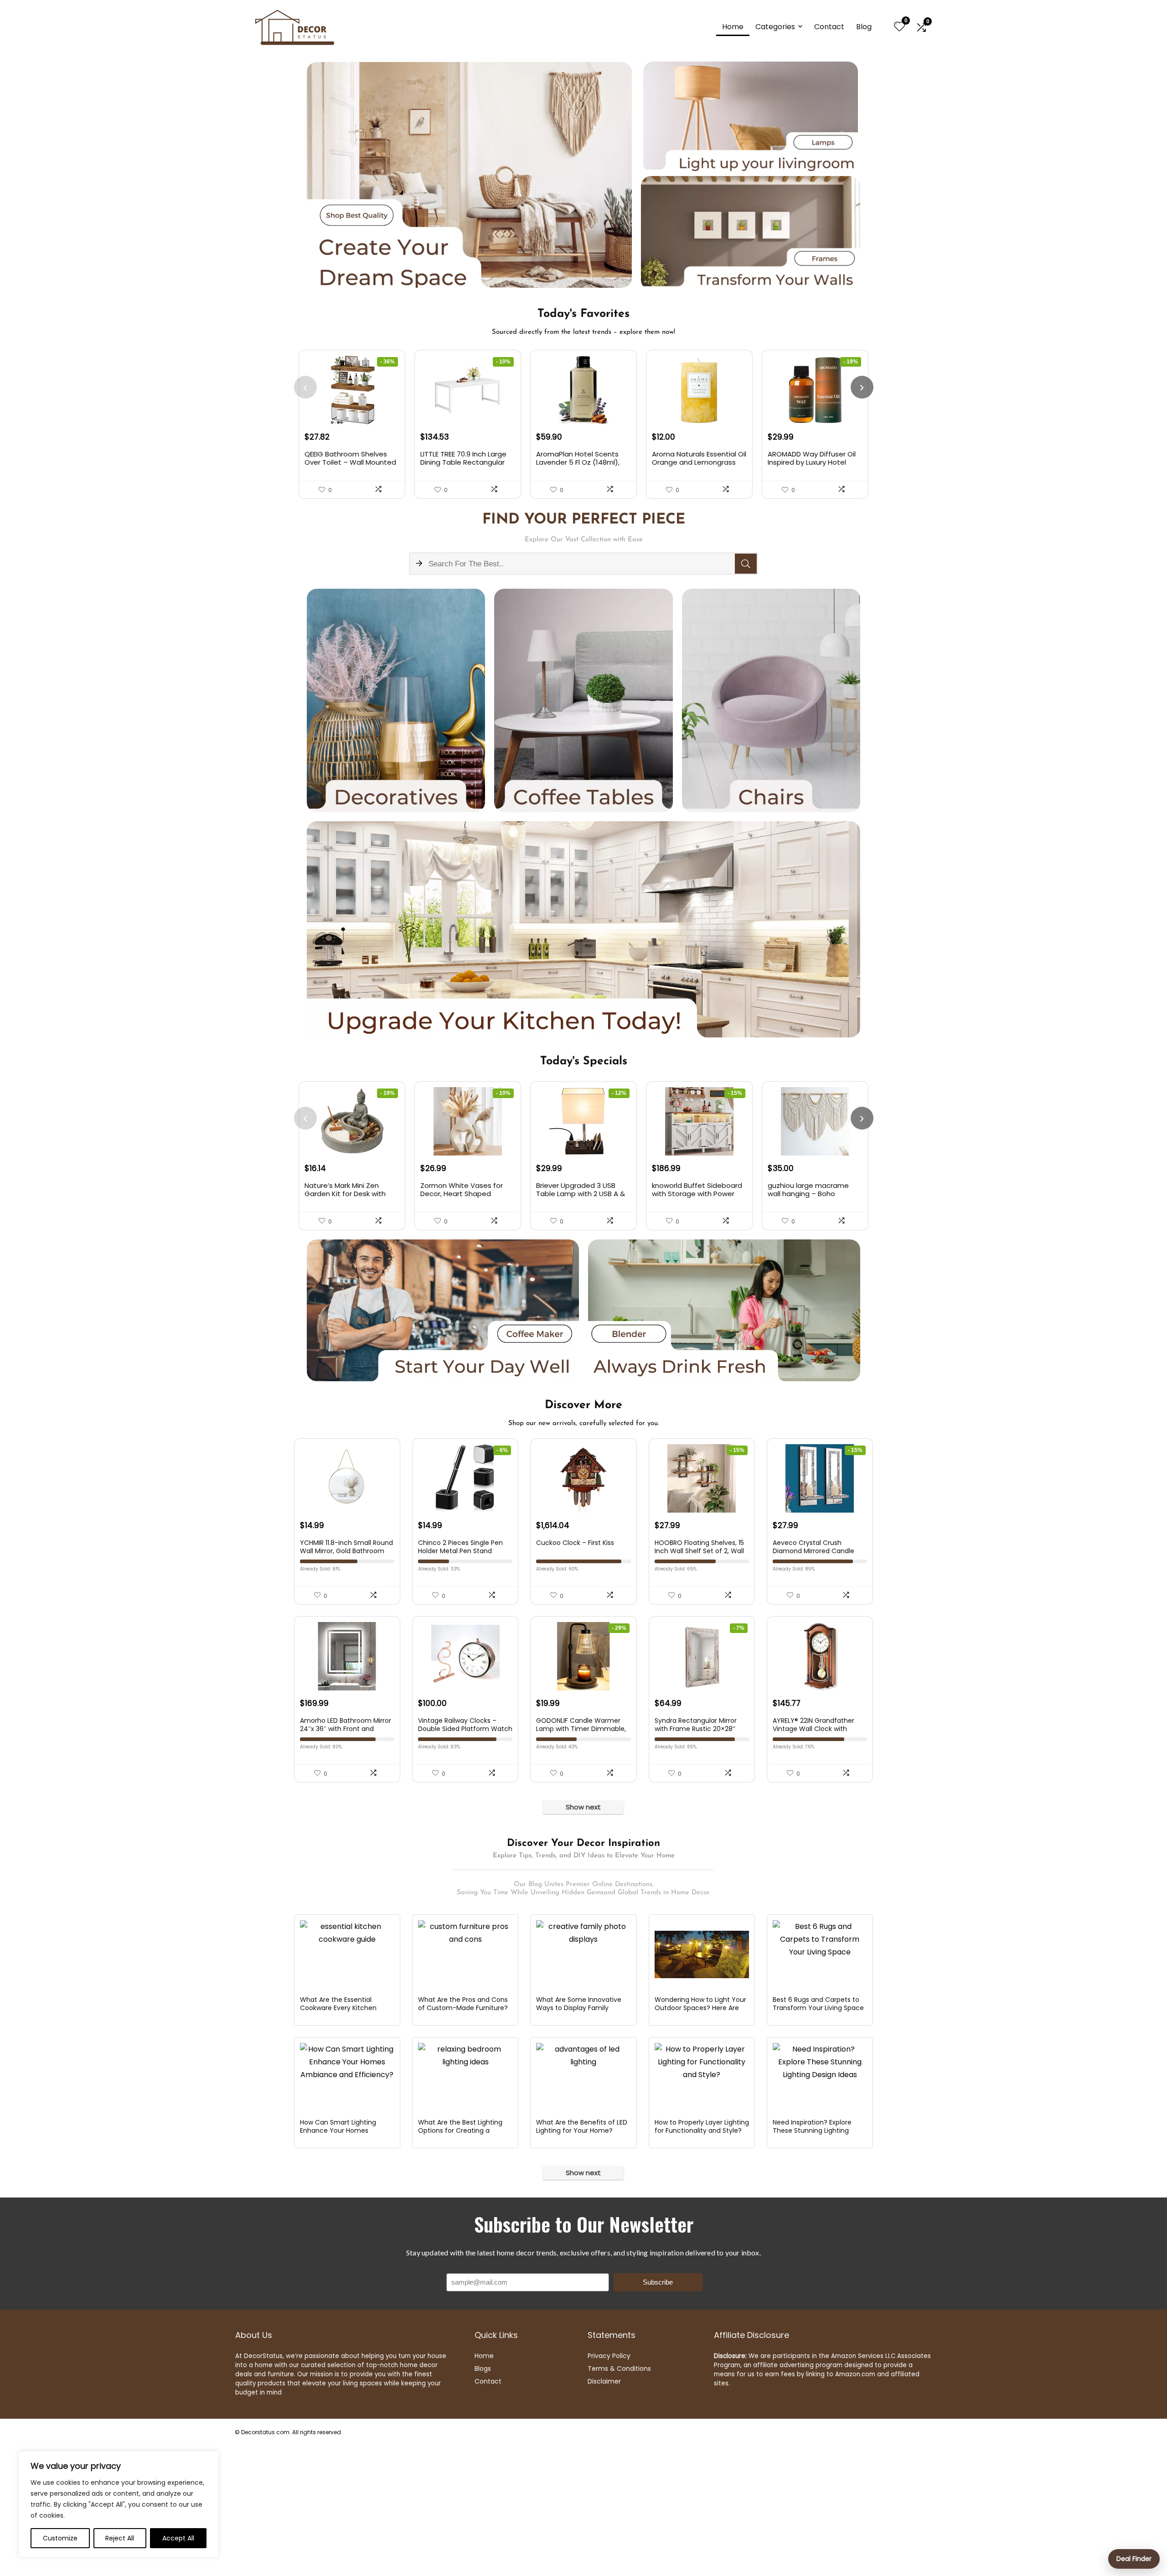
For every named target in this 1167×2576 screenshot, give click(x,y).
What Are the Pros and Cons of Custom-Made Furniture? (463, 2004)
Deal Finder (1134, 2559)
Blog (864, 27)
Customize (60, 2538)
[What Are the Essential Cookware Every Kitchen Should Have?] (347, 1954)
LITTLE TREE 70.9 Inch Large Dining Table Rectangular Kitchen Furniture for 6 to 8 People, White (465, 466)
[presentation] (305, 387)
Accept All (178, 2538)
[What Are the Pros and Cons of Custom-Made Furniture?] (465, 1954)
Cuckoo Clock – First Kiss (575, 1543)
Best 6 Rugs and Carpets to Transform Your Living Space (818, 2004)
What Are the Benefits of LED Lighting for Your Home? (582, 2126)
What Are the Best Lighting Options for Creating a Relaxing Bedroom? (460, 2130)
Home (733, 27)
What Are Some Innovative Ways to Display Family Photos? (579, 2008)
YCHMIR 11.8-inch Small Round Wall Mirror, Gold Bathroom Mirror (346, 1551)
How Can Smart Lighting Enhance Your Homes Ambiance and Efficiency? (342, 2130)
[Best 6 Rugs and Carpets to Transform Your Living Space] (820, 1954)
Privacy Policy (609, 2356)
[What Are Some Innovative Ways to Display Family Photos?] (583, 1954)
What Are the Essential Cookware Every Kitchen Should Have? (338, 2008)
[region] (119, 2504)
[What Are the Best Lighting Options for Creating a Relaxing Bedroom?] (465, 2077)
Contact (829, 27)
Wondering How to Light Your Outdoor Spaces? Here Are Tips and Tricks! (700, 2008)
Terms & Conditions (619, 2369)
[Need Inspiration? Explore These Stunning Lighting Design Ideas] (820, 2077)
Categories (775, 27)
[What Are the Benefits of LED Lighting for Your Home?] (583, 2077)
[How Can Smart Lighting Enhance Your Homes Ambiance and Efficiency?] (347, 2077)
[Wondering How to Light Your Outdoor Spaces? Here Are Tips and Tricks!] (702, 1954)
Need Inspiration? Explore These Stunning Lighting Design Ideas (812, 2130)
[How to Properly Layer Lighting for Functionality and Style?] (702, 2077)
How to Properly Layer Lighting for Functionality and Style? (702, 2126)
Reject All (120, 2538)
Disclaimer (604, 2381)
